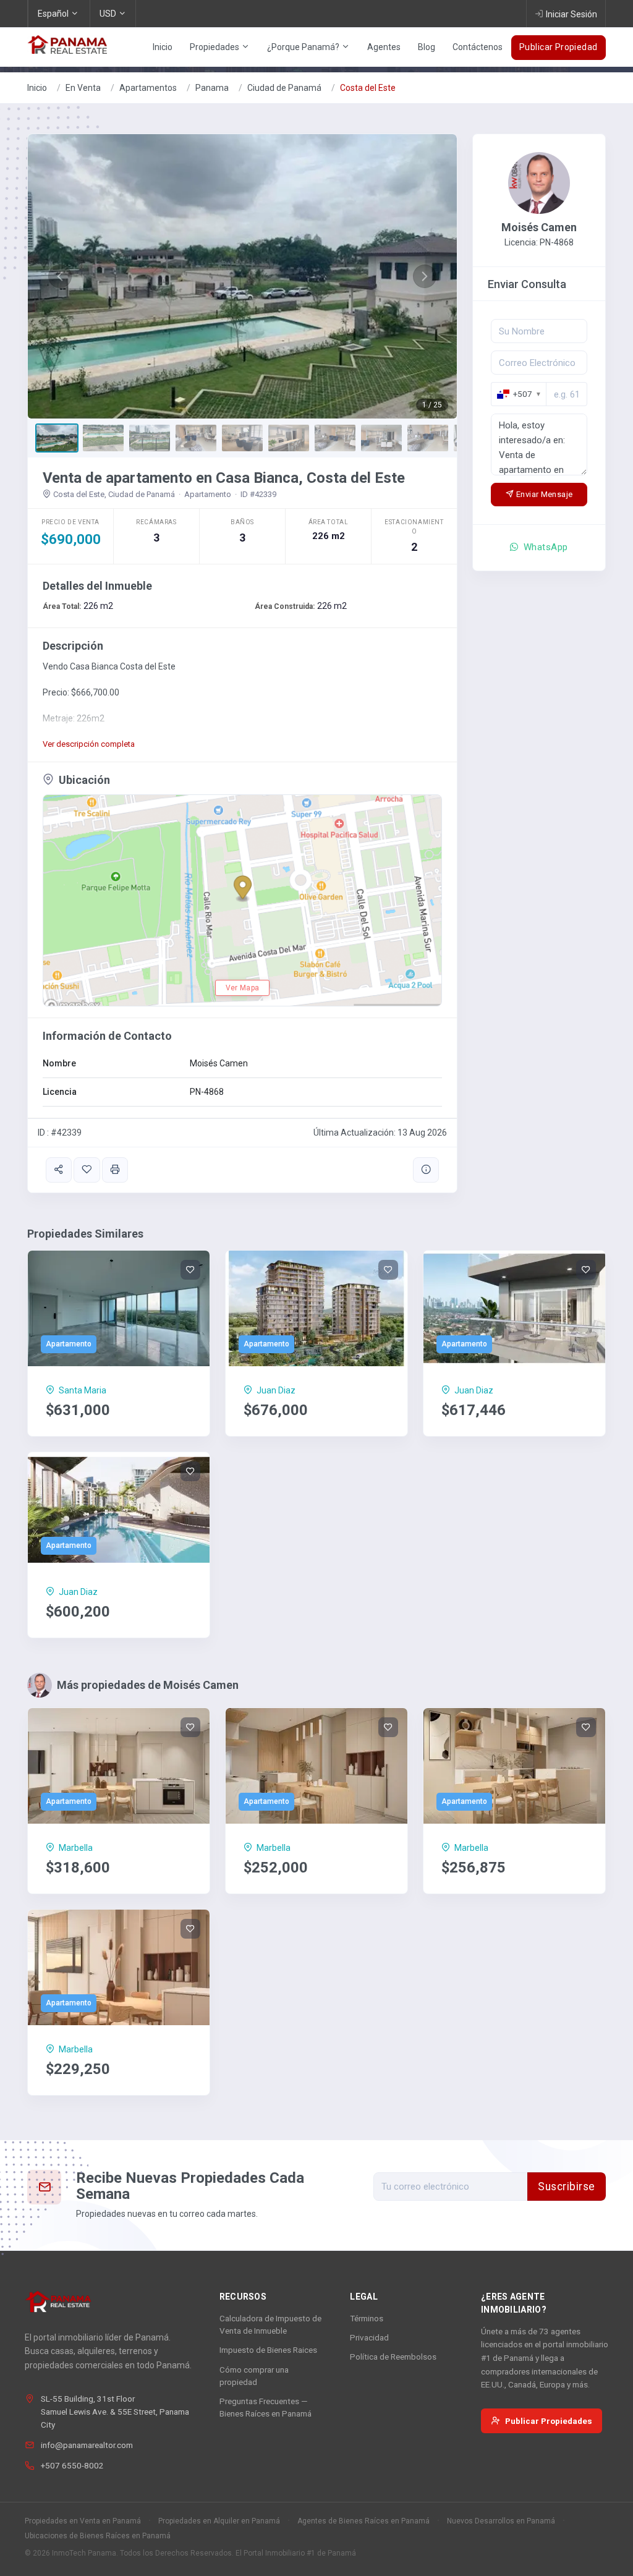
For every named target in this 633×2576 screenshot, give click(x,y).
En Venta (83, 88)
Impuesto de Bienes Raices (268, 2350)
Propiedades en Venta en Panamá (83, 2521)
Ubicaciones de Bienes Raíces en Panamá (98, 2536)
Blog (427, 47)
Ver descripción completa (89, 744)
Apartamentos (148, 88)
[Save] (87, 1170)
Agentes (384, 47)
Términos (367, 2318)
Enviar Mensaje (544, 494)
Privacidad (369, 2337)
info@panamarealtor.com (87, 2445)
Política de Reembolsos (393, 2357)
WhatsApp (545, 547)
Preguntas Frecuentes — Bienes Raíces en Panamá (266, 2407)
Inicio (163, 47)
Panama (212, 88)
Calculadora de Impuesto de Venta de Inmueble (270, 2324)
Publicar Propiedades (549, 2421)
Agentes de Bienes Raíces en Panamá (363, 2521)
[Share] (59, 1170)
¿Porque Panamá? (304, 47)
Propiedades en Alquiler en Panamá (219, 2521)
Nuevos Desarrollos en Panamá (501, 2521)
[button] (60, 276)
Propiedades (215, 47)
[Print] (115, 1170)
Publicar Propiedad (559, 47)
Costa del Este (368, 88)
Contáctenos (478, 47)
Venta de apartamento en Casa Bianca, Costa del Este (224, 478)
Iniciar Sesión (571, 14)
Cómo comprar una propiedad (254, 2376)
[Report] (426, 1170)
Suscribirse (567, 2187)
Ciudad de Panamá (284, 88)
